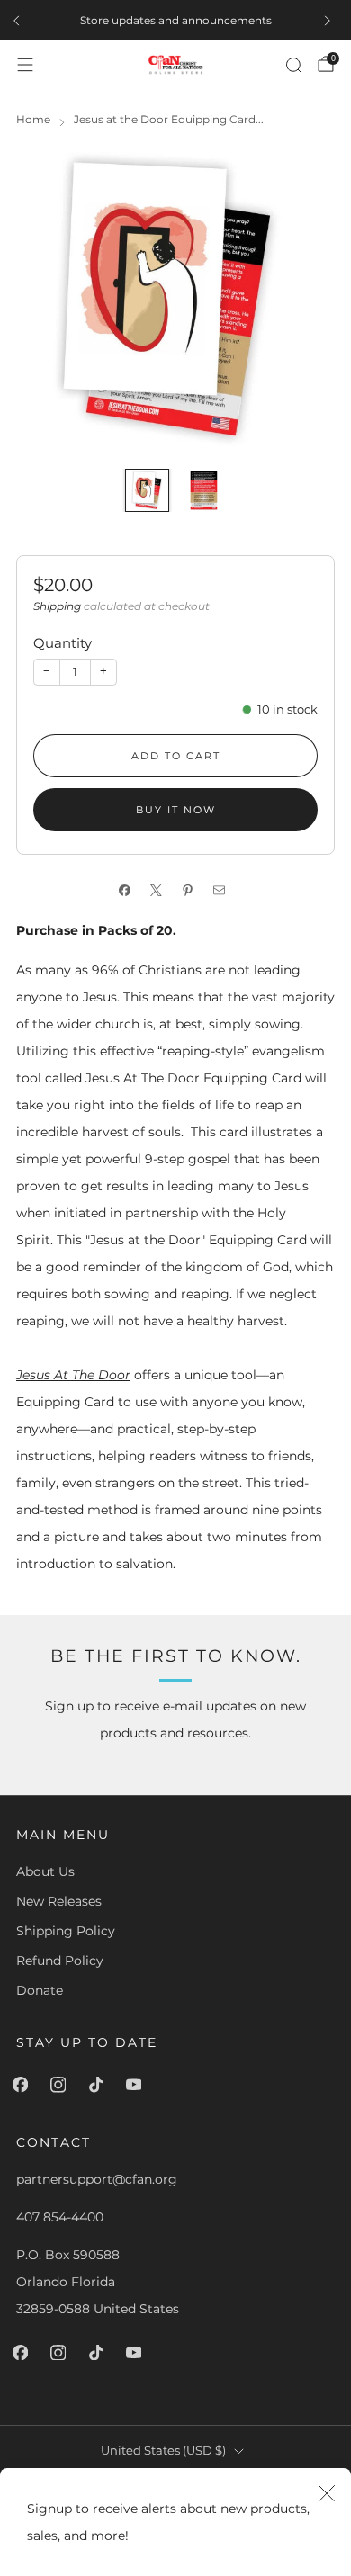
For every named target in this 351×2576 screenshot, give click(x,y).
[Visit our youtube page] (137, 2085)
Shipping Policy (66, 1931)
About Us (45, 1871)
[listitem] (175, 21)
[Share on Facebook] (128, 891)
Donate (40, 1990)
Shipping (57, 606)
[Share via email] (223, 891)
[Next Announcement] (331, 21)
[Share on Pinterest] (191, 891)
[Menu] (25, 65)
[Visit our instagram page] (61, 2085)
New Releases (59, 1901)
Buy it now (176, 810)
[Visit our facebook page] (23, 2085)
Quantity (63, 643)
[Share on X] (160, 891)
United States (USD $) (163, 2450)
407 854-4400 (60, 2217)
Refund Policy (60, 1961)
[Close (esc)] (327, 2492)
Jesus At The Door (73, 1375)
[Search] (293, 65)
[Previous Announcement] (20, 21)
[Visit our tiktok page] (99, 2085)
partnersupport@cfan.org (97, 2179)
